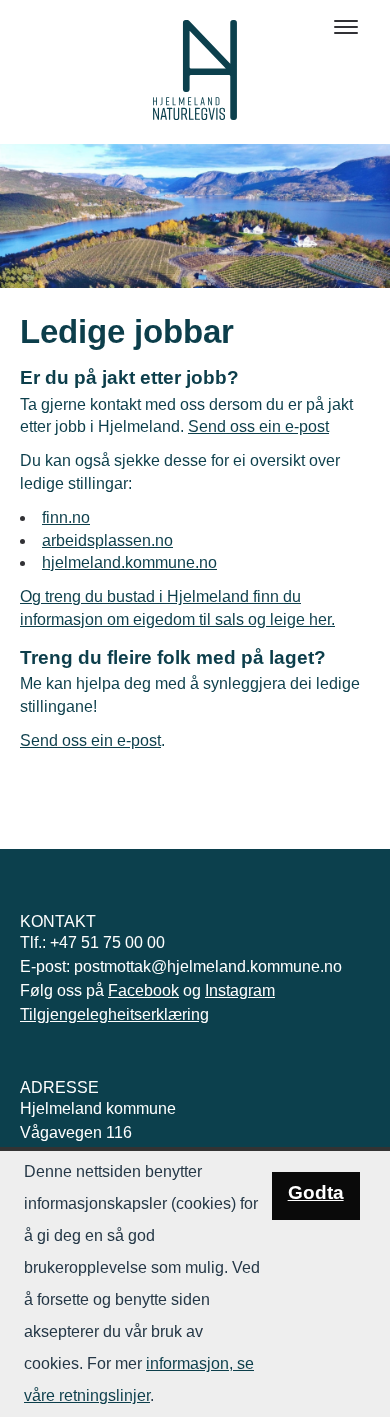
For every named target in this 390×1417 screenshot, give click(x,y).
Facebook (143, 990)
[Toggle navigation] (346, 27)
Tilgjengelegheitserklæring (114, 1014)
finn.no (66, 517)
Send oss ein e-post (258, 426)
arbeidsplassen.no (107, 540)
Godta (316, 1192)
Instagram (240, 990)
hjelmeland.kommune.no (129, 562)
